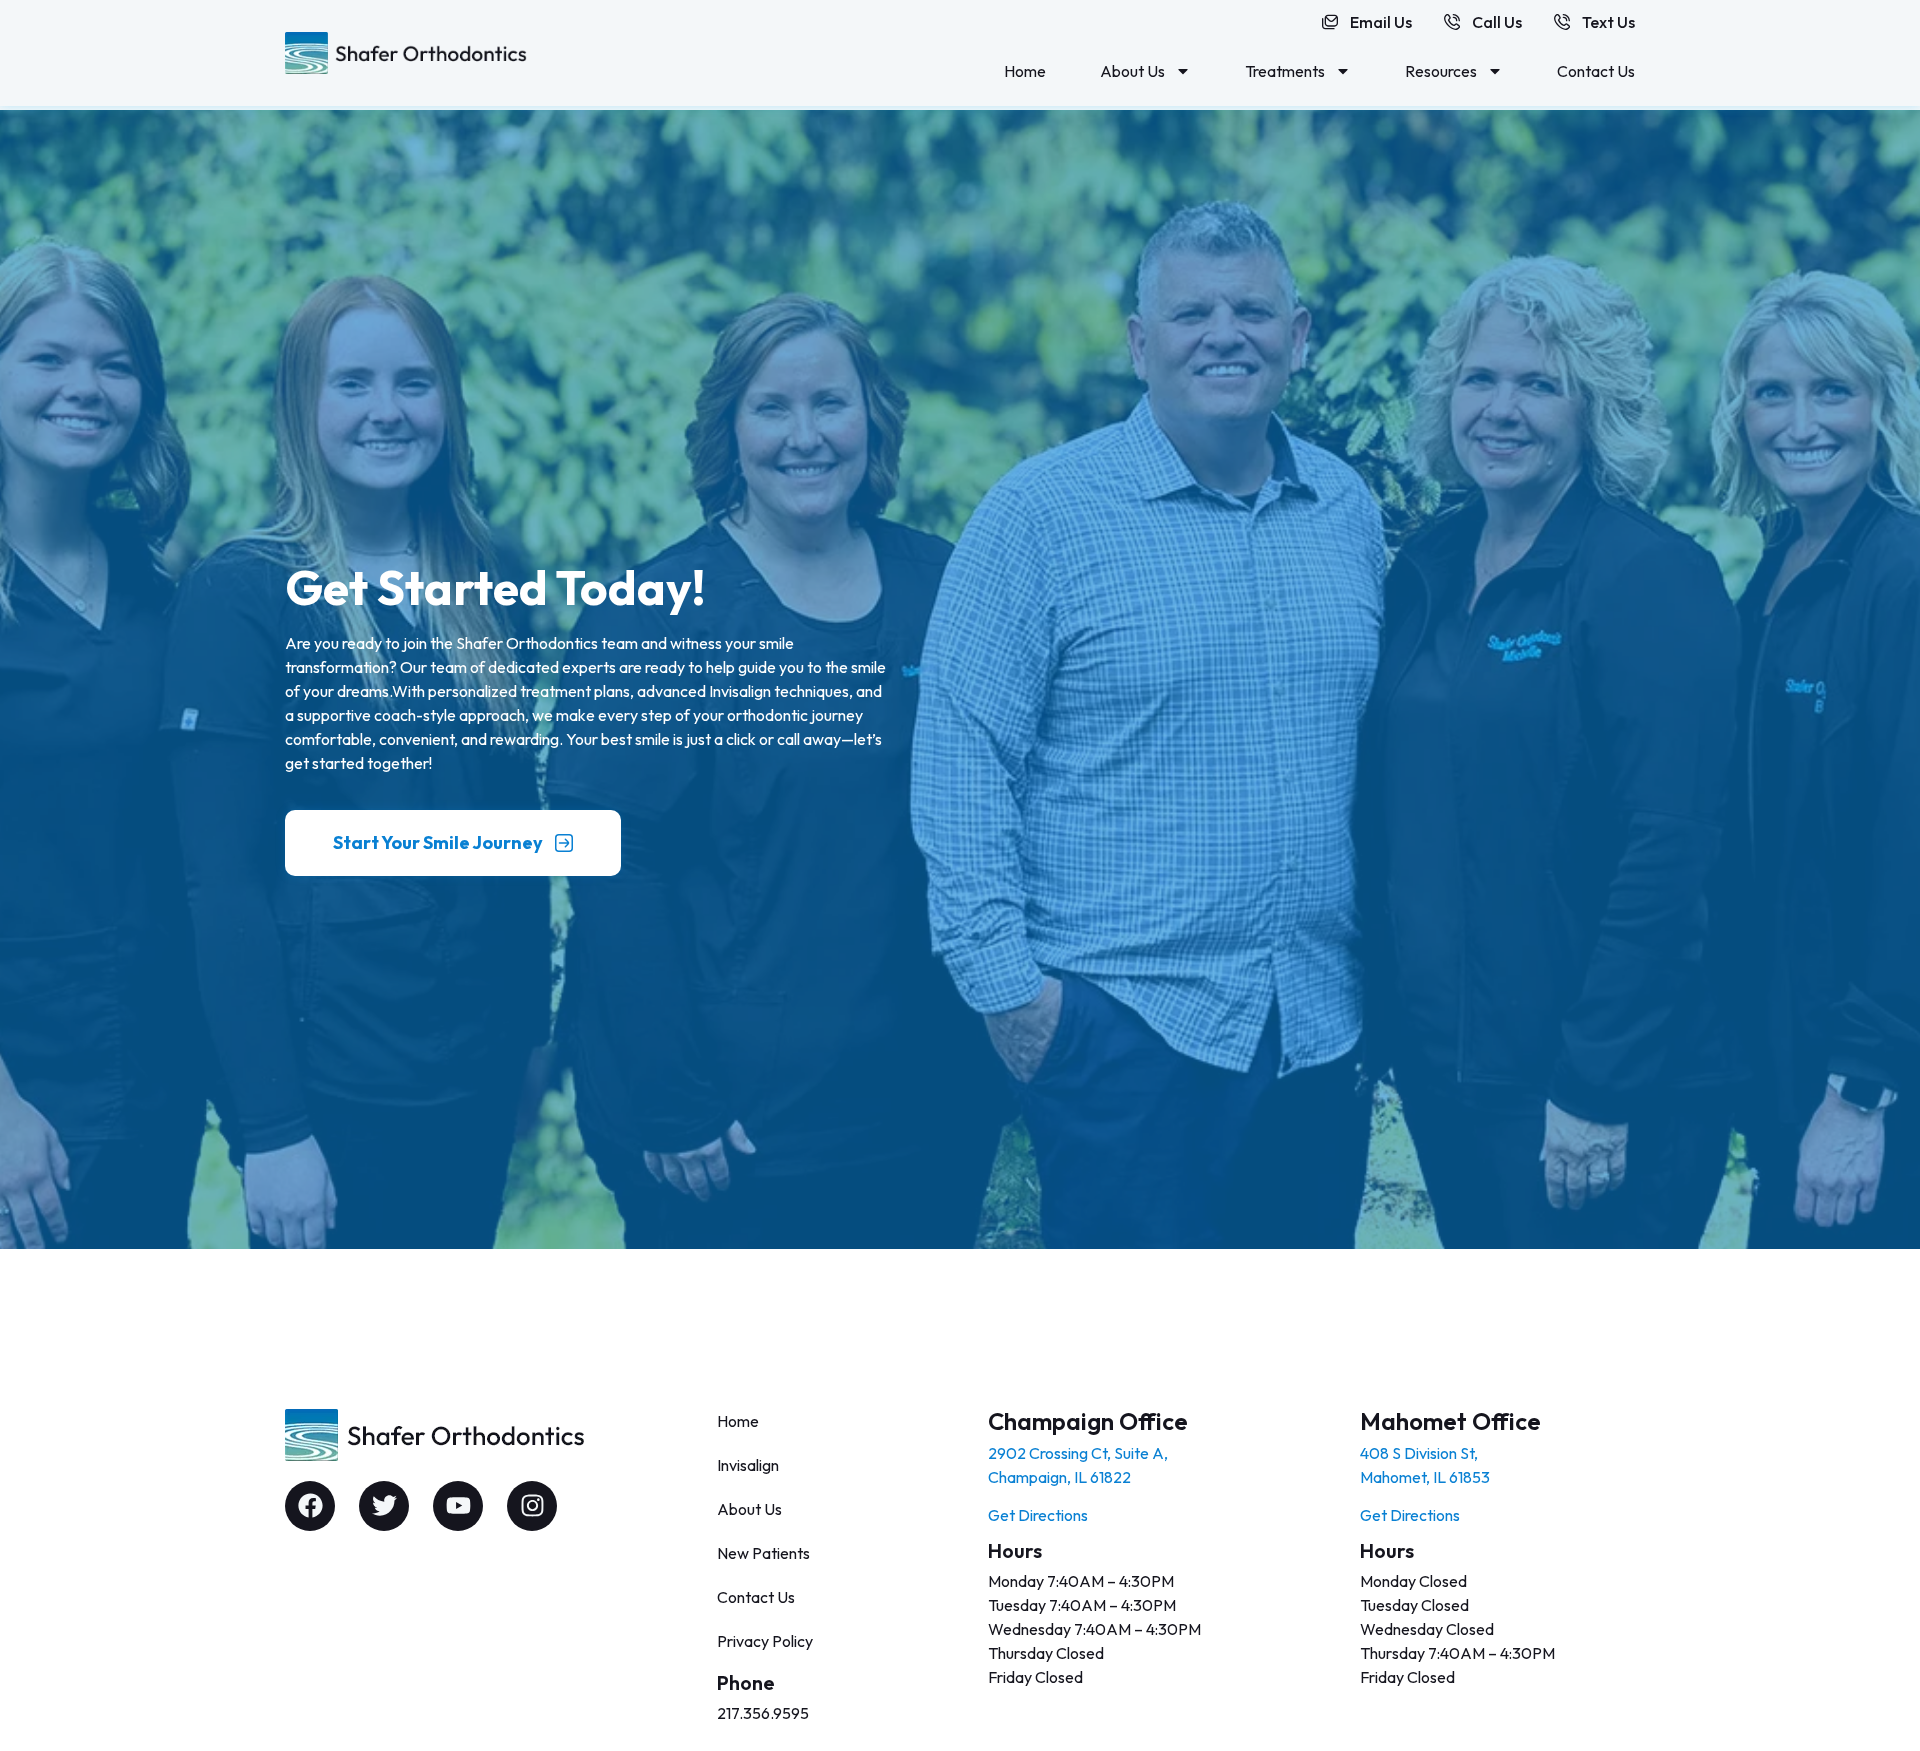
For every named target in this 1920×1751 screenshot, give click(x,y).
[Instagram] (532, 1506)
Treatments (1285, 71)
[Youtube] (458, 1506)
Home (1025, 71)
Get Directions (1038, 1515)
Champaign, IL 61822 (1059, 1477)
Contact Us (1596, 71)
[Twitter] (384, 1506)
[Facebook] (310, 1506)
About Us (1132, 71)
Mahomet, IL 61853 (1425, 1477)
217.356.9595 (763, 1713)
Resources (1441, 71)
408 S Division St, (1419, 1453)
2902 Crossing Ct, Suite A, (1078, 1453)
